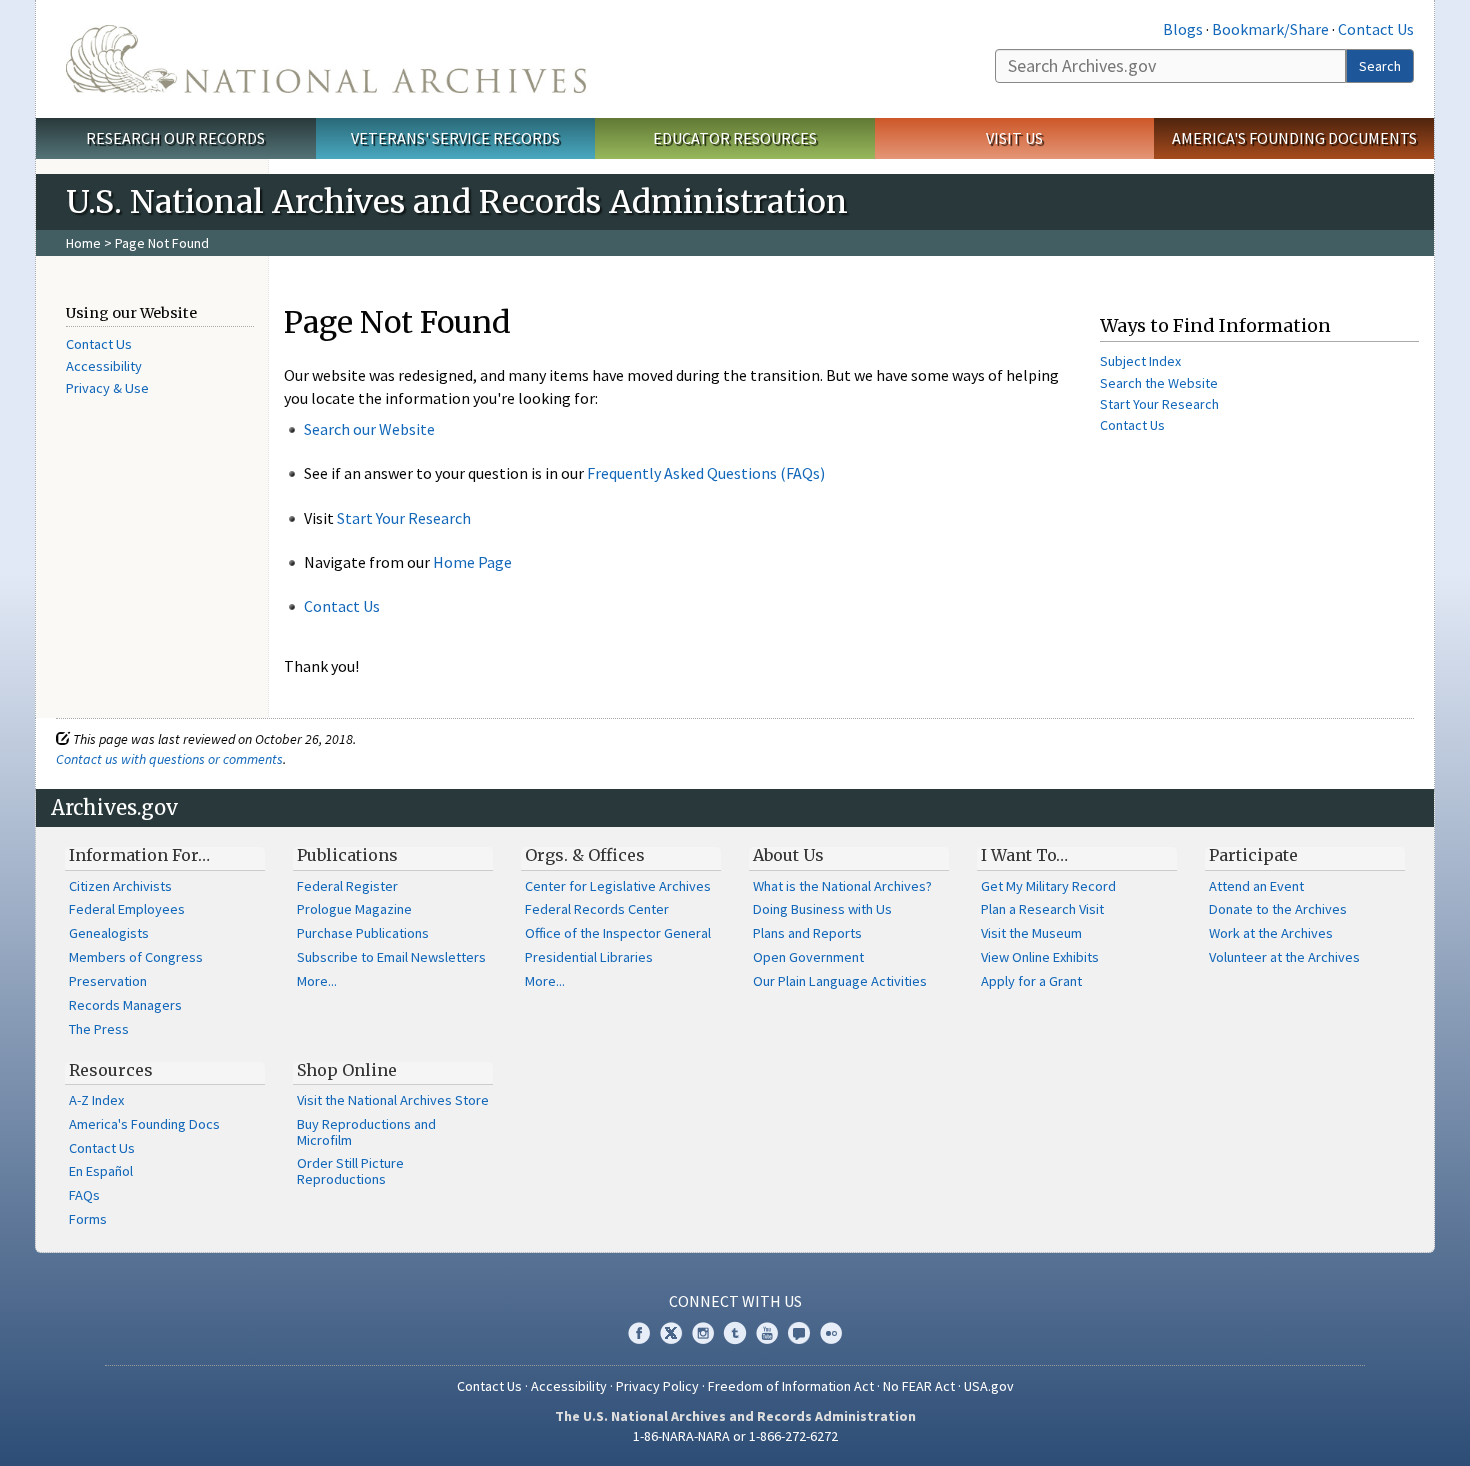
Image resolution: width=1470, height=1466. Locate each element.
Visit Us (1014, 138)
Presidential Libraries (589, 957)
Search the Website (1159, 383)
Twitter (671, 1333)
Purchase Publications (363, 933)
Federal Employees (127, 909)
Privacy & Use (107, 388)
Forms (88, 1219)
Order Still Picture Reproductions (350, 1171)
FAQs (84, 1195)
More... (317, 981)
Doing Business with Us (822, 909)
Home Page (472, 562)
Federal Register (347, 886)
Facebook (639, 1333)
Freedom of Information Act (791, 1386)
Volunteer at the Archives (1284, 957)
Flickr (831, 1333)
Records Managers (125, 1005)
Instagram (703, 1333)
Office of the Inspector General (618, 933)
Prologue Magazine (354, 909)
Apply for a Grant (1031, 981)
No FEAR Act (919, 1386)
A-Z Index (96, 1100)
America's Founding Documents (1294, 138)
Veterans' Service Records (455, 138)
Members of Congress (136, 957)
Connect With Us (735, 1301)
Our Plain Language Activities (840, 981)
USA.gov (989, 1386)
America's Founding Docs (144, 1124)
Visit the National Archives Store (393, 1100)
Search (1380, 66)
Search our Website (369, 429)
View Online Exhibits (1040, 957)
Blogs (1183, 29)
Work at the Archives (1271, 933)
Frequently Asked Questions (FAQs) (706, 473)
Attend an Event (1256, 886)
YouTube (767, 1333)
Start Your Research (404, 518)
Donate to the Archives (1278, 909)
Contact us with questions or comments (169, 759)
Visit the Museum (1031, 933)
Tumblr (735, 1333)
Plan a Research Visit (1042, 909)
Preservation (108, 981)
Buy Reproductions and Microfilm (366, 1132)
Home (83, 243)
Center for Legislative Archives (618, 886)
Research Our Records (175, 138)
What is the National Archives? (842, 886)
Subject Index (1140, 361)
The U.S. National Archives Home (326, 59)
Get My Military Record (1048, 886)
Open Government (808, 957)
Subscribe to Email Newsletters (391, 957)
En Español (101, 1171)
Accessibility (104, 366)
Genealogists (109, 933)
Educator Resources (735, 138)
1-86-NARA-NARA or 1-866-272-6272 (735, 1436)
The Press (99, 1029)
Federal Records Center (597, 909)
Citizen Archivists (120, 886)
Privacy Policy (657, 1386)
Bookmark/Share (1270, 29)
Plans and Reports (807, 933)
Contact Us (1376, 29)
